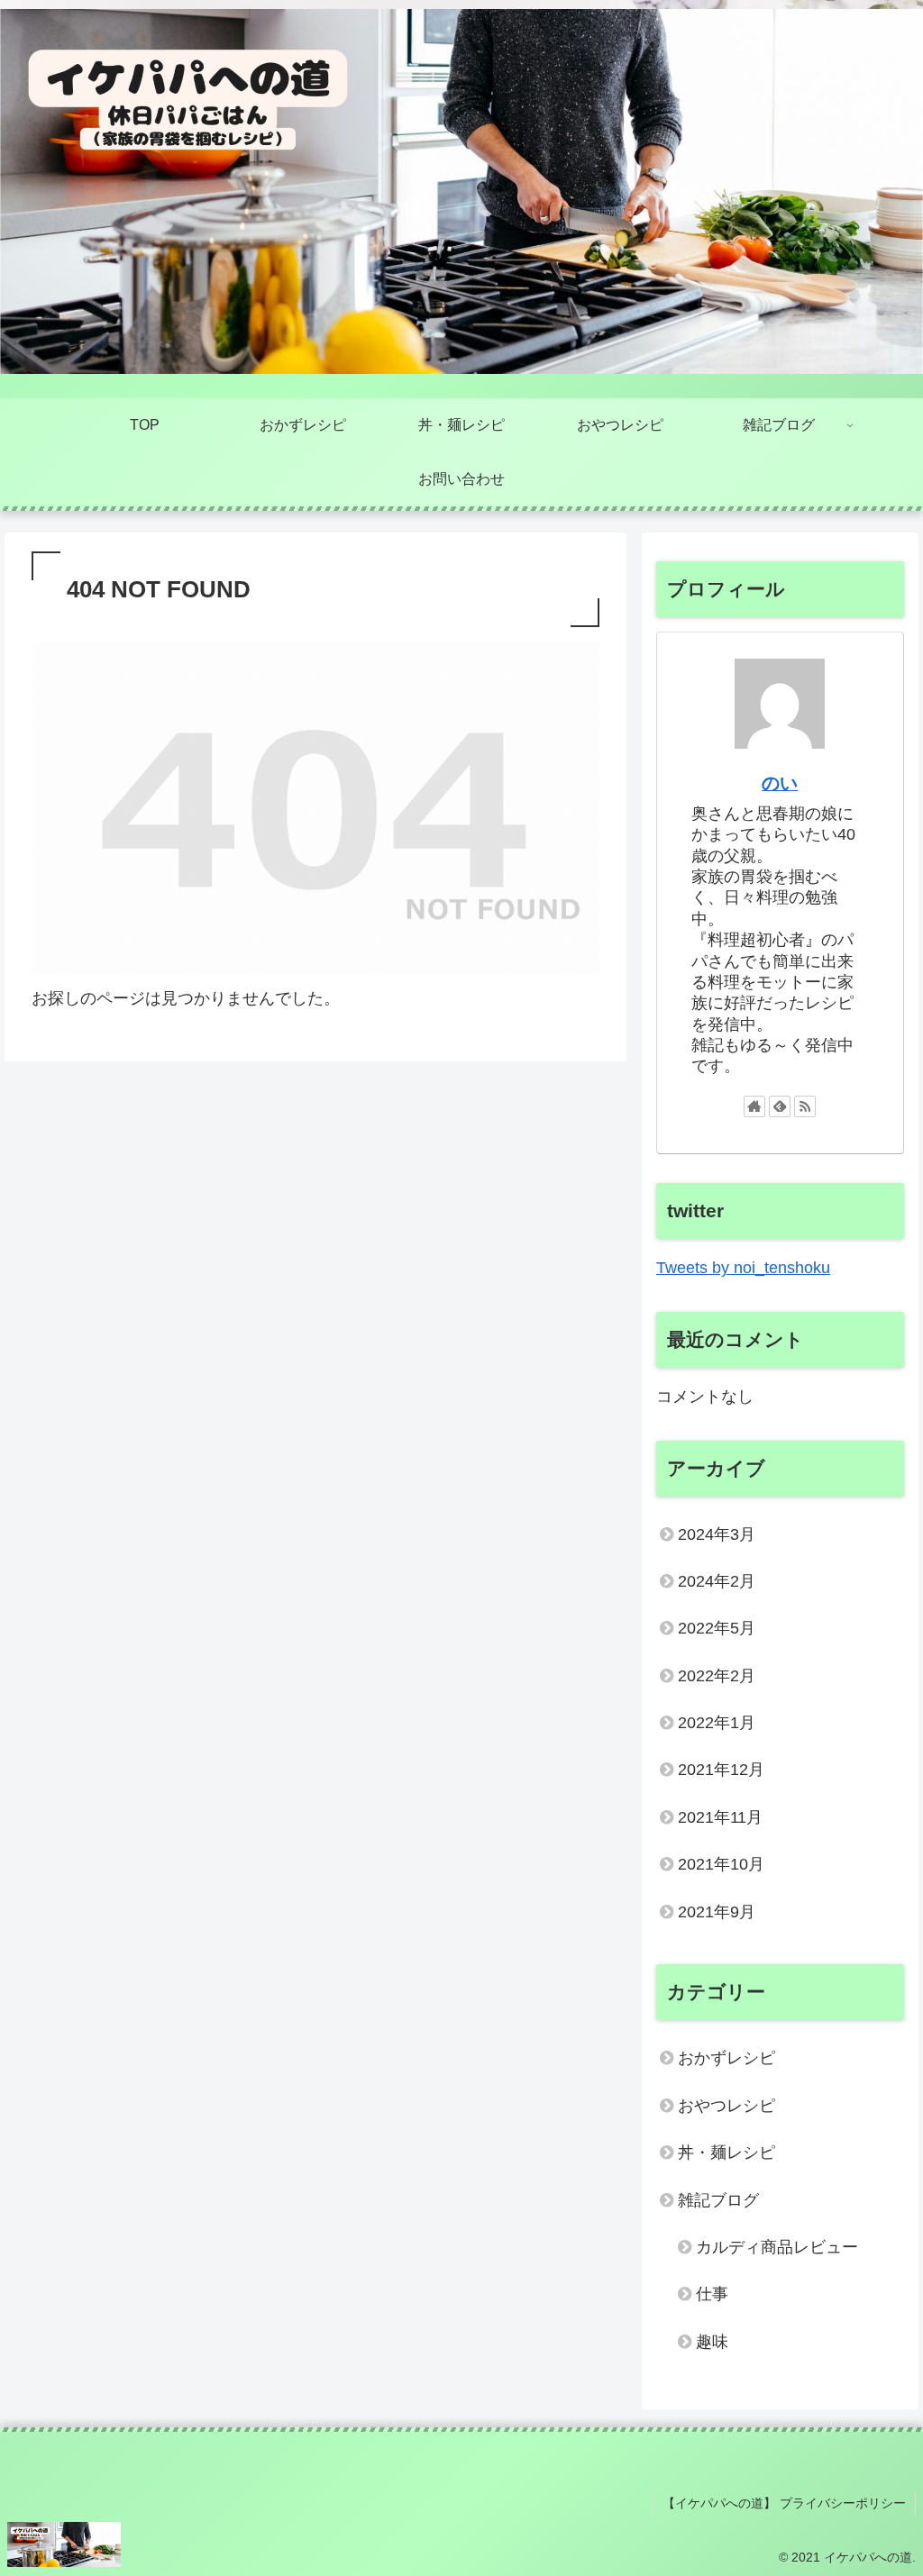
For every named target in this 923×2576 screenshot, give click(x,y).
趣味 (712, 2342)
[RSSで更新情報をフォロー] (805, 1106)
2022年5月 (717, 1628)
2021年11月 (720, 1817)
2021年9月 (717, 1912)
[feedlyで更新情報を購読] (780, 1106)
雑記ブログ (718, 2200)
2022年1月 (717, 1723)
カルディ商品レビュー (777, 2247)
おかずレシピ (727, 2058)
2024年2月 (717, 1581)
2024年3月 (717, 1534)
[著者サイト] (754, 1106)
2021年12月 (721, 1770)
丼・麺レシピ (727, 2153)
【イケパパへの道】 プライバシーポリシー (784, 2503)
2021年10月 (721, 1864)
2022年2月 (717, 1676)
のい (780, 783)
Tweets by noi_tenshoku (743, 1268)
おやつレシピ (727, 2106)
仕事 (712, 2294)
